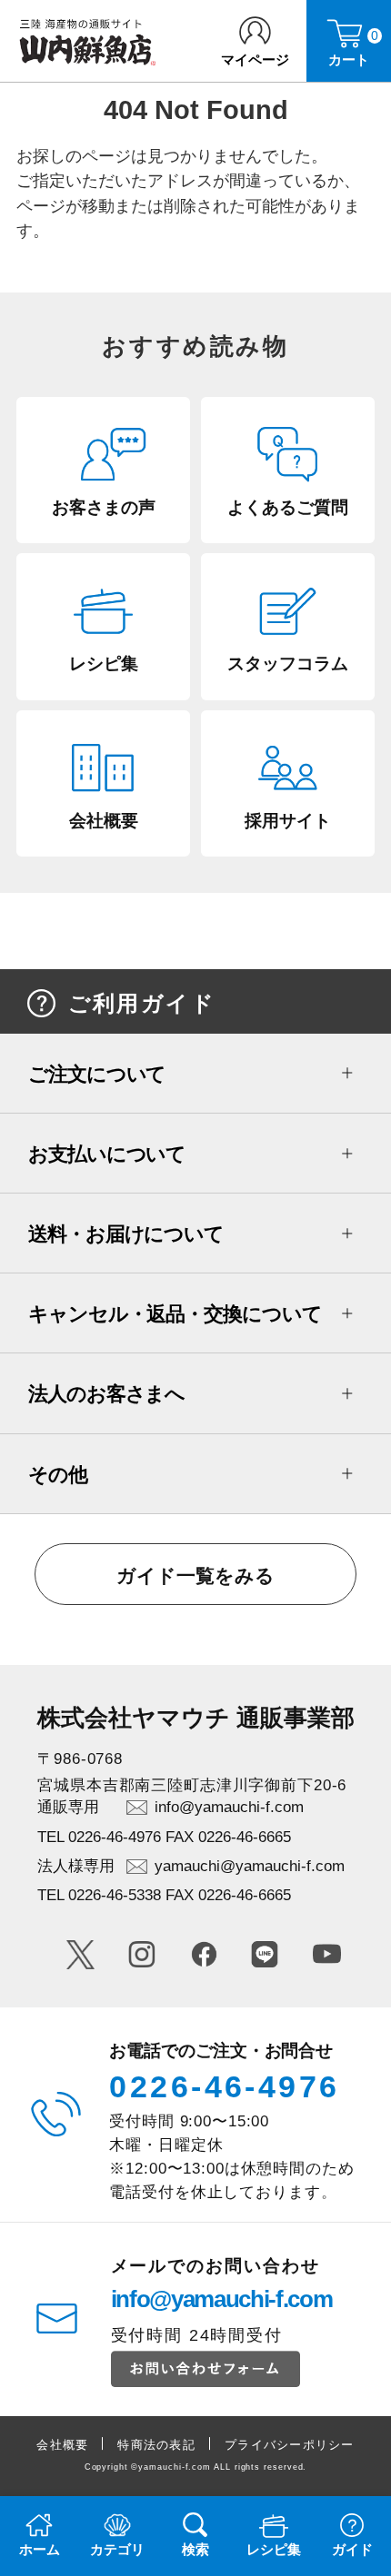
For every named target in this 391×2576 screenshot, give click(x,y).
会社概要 (62, 2445)
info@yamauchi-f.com (229, 1807)
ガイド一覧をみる (195, 1575)
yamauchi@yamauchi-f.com (250, 1866)
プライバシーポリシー (290, 2445)
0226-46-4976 (224, 2086)
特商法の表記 (156, 2445)
